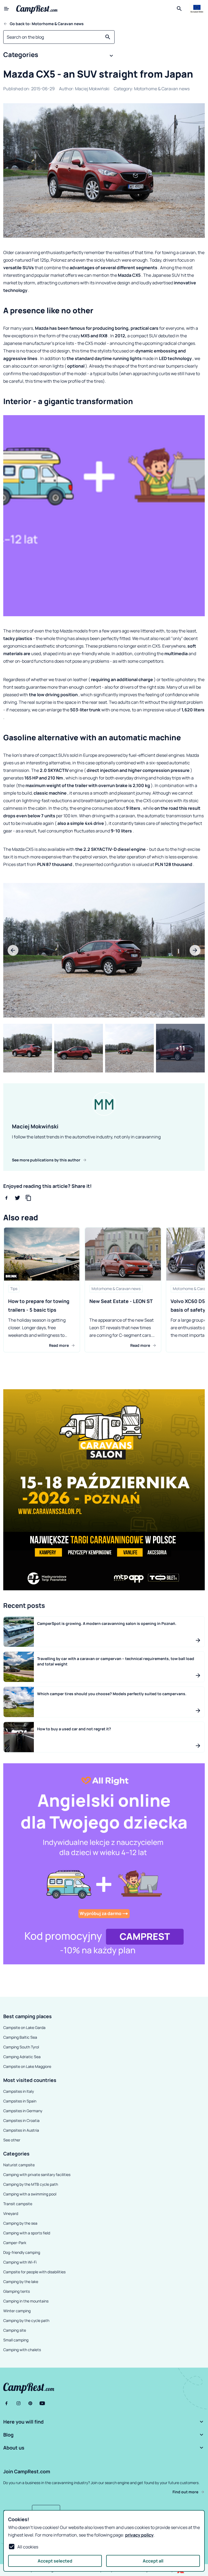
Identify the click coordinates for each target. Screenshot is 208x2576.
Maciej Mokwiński (92, 89)
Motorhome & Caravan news (162, 89)
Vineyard (11, 2213)
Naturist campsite (19, 2165)
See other (12, 2140)
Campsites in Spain (20, 2101)
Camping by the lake (21, 2282)
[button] (59, 56)
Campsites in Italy (19, 2091)
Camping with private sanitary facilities (37, 2175)
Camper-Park (15, 2243)
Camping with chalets (22, 2350)
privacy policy (139, 2535)
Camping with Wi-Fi (20, 2262)
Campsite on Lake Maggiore (27, 2066)
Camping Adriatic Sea (22, 2057)
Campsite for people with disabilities (34, 2272)
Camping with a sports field (27, 2233)
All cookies (28, 2547)
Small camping (16, 2340)
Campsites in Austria (21, 2130)
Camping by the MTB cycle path (31, 2184)
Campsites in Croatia (21, 2120)
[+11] (180, 1048)
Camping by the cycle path (26, 2320)
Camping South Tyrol (21, 2047)
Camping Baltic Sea (20, 2037)
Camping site (15, 2330)
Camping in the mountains (26, 2301)
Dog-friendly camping (22, 2252)
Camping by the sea (20, 2223)
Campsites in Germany (23, 2111)
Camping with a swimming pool (30, 2194)
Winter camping (17, 2311)
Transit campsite (18, 2204)
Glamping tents (17, 2291)
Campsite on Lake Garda (24, 2027)
